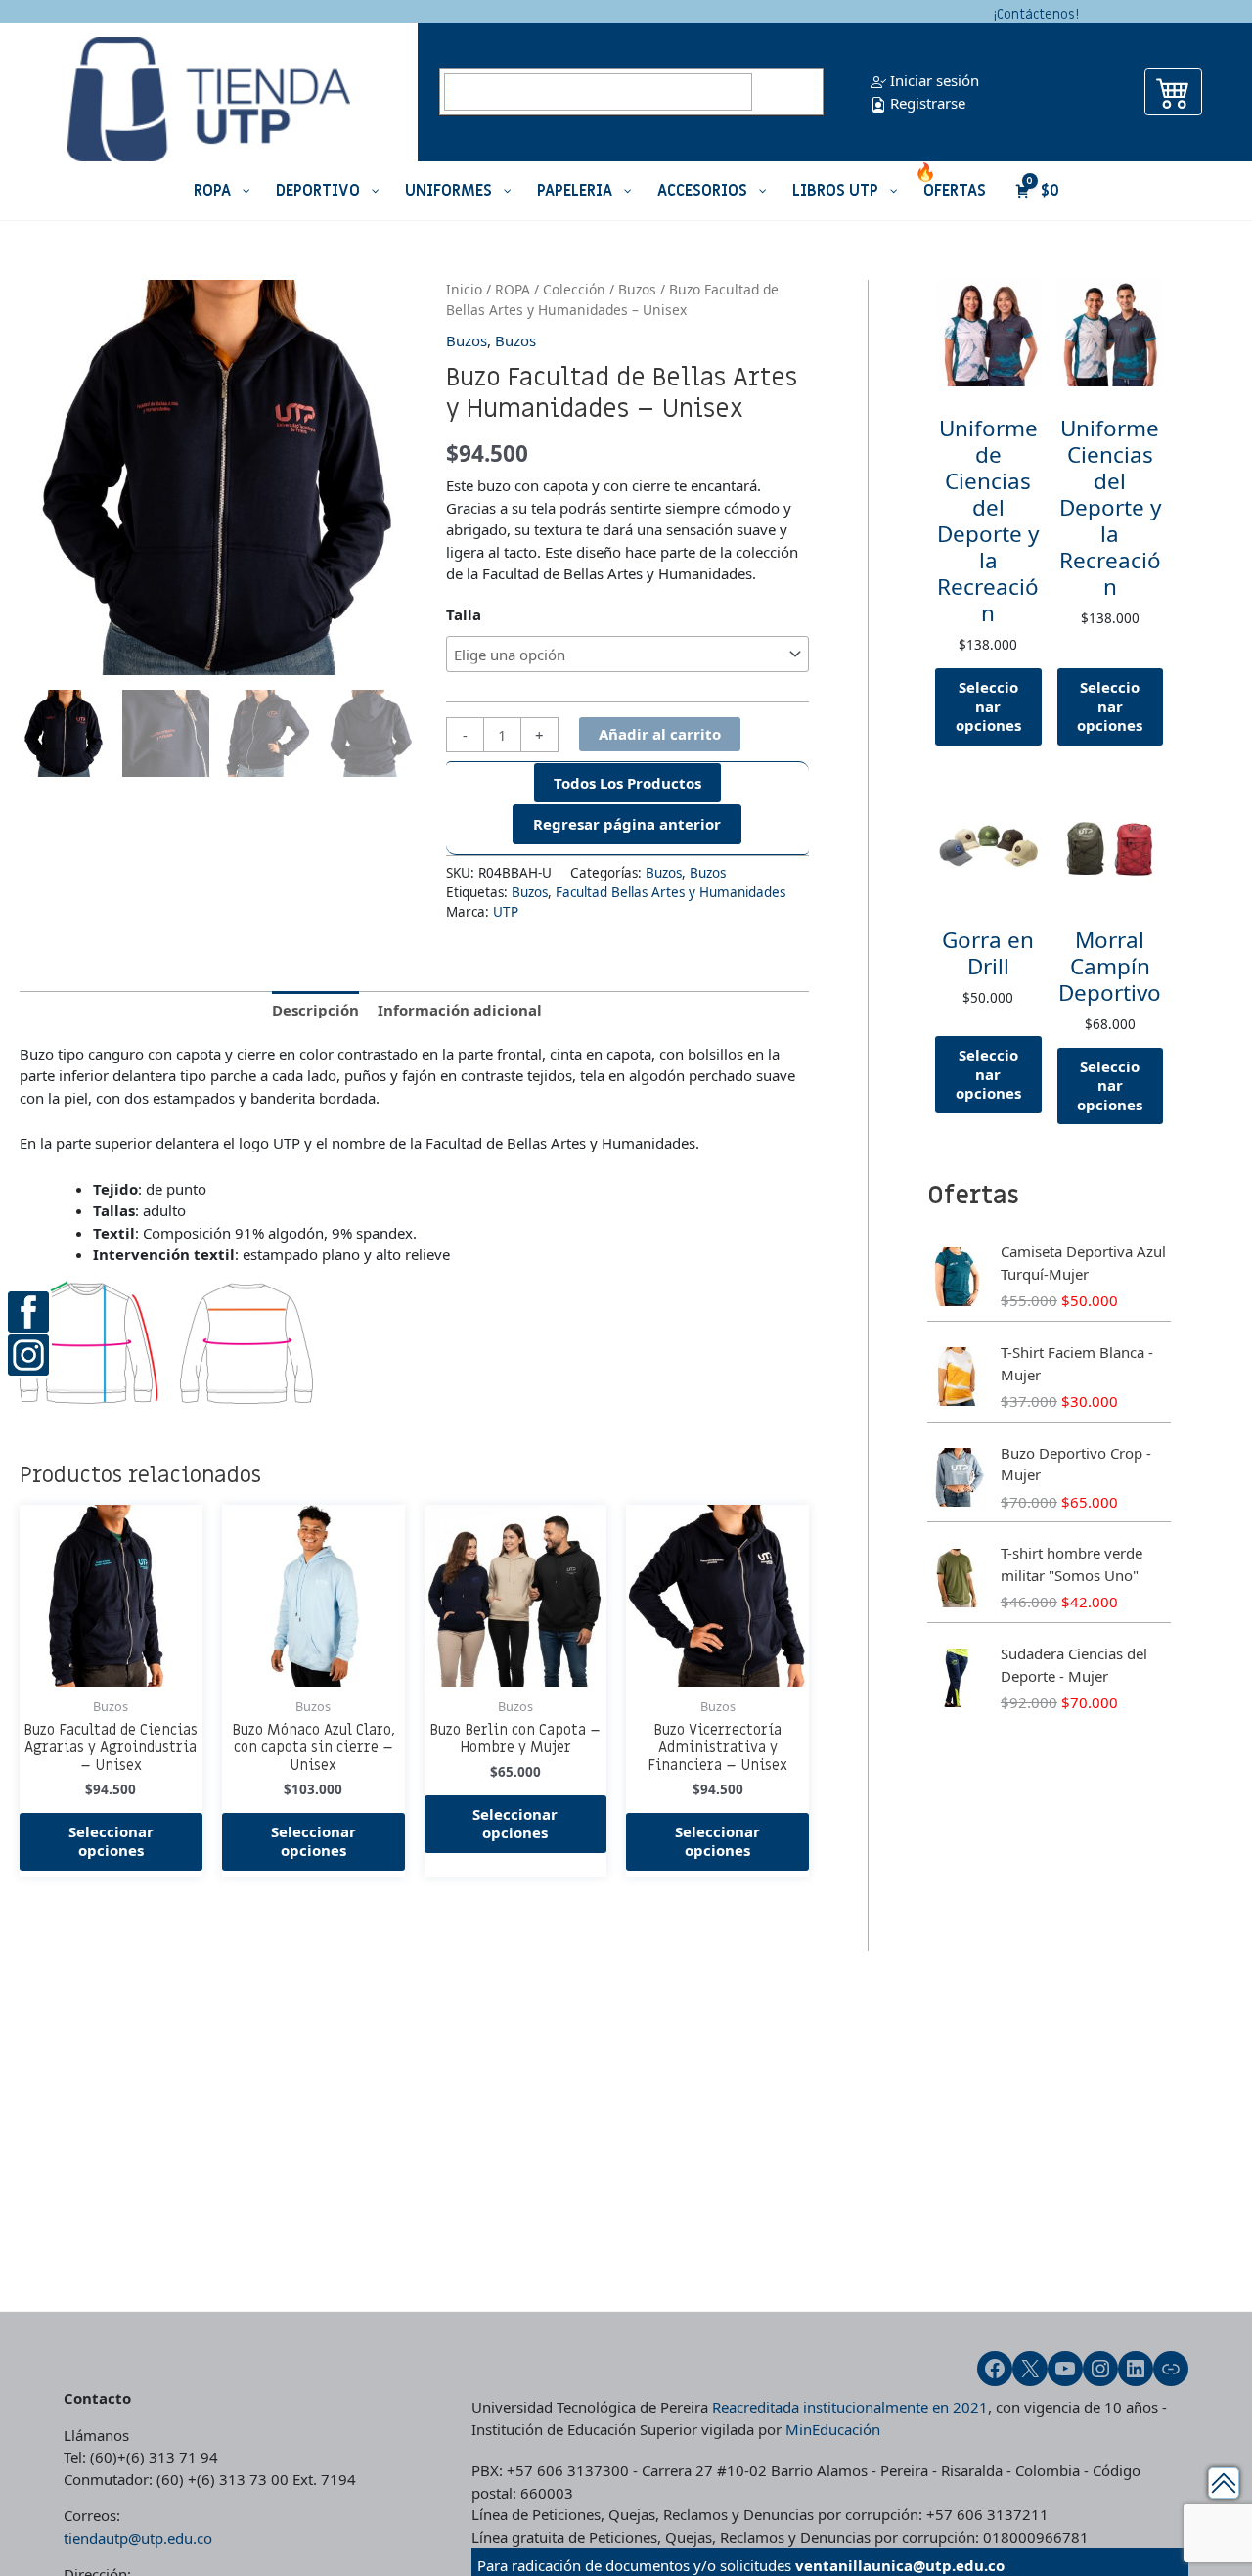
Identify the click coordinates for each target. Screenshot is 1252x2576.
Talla (464, 614)
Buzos (637, 289)
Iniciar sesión (933, 80)
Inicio (464, 289)
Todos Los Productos (627, 783)
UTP (506, 912)
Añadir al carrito (660, 734)
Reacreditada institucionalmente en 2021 (850, 2407)
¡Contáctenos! (1036, 14)
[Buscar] (790, 92)
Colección (574, 289)
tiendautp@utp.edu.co (138, 2538)
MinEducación (833, 2429)
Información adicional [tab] (460, 1010)
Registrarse (926, 103)
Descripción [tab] (315, 1010)
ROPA (513, 289)
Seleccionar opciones (111, 1841)
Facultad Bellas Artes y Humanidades (671, 892)
